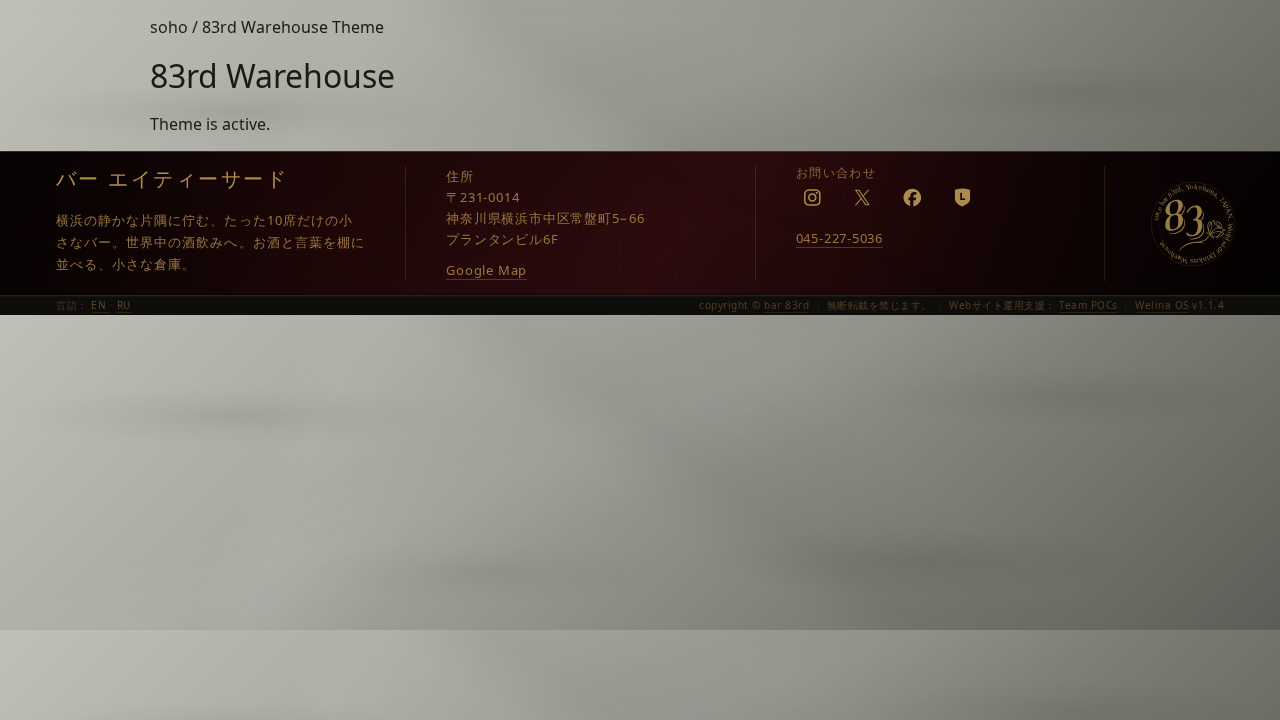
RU (124, 305)
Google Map (486, 270)
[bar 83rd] (1193, 224)
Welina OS (1162, 305)
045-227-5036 (839, 238)
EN (100, 305)
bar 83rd (786, 305)
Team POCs (1088, 305)
